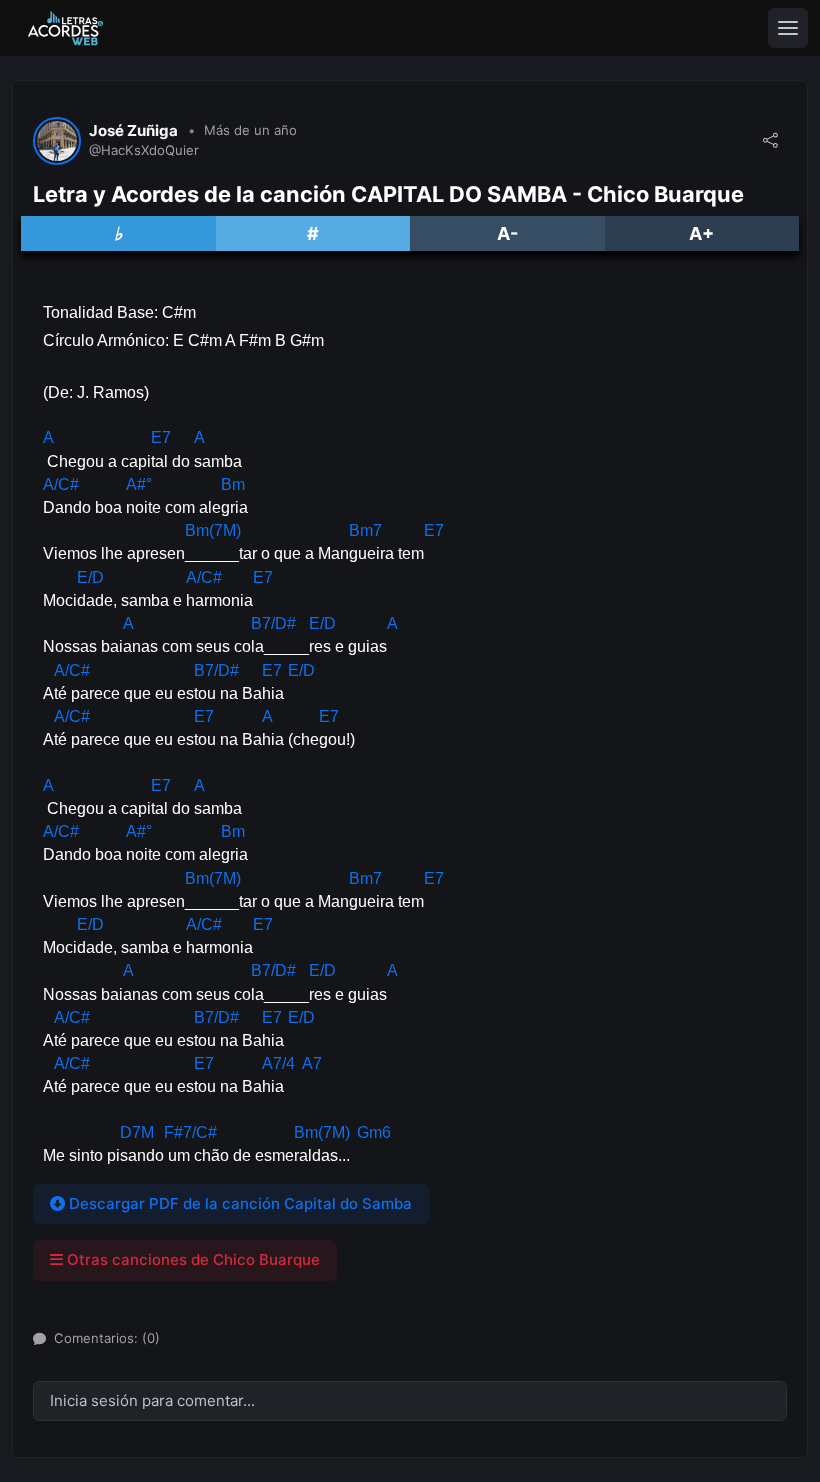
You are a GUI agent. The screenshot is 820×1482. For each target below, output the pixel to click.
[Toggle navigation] (788, 28)
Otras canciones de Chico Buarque (191, 1259)
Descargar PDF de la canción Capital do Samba (238, 1203)
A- (507, 233)
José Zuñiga (133, 131)
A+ (701, 233)
